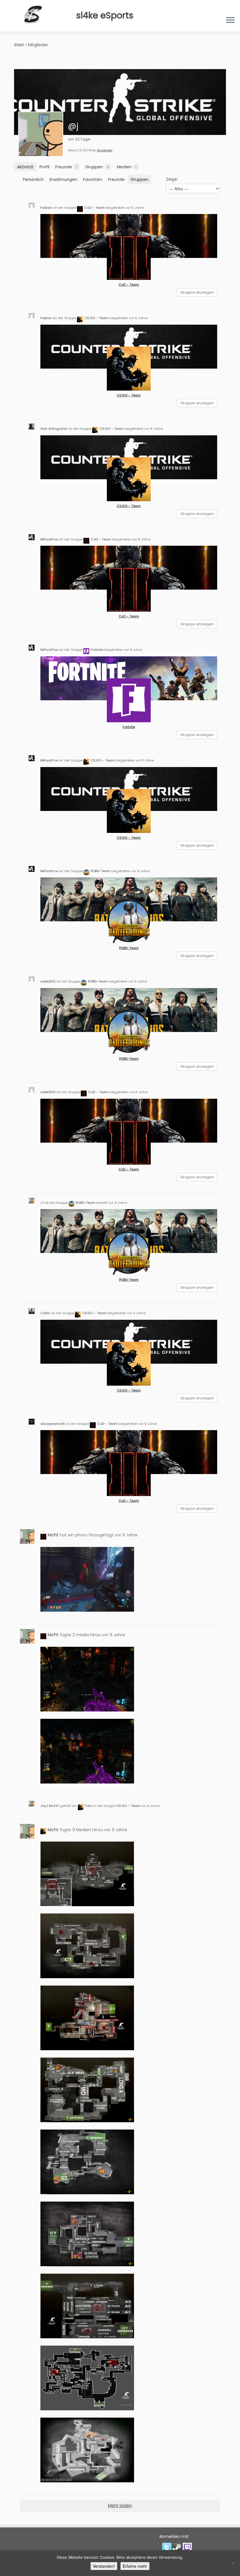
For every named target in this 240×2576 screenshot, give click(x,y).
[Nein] (233, 2563)
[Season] (87, 2378)
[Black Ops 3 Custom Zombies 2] (87, 1679)
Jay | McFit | (50, 1806)
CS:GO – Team (96, 318)
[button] (167, 2547)
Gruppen (97, 167)
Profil (44, 167)
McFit (53, 1535)
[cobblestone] (87, 2162)
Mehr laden (120, 2506)
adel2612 (48, 981)
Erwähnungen (63, 179)
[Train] (87, 2306)
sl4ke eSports (105, 15)
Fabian (46, 208)
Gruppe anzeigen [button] (197, 292)
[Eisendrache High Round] (87, 1579)
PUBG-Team (101, 871)
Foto (89, 1806)
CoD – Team (95, 208)
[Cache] (87, 2234)
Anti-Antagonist (54, 429)
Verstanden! (104, 2566)
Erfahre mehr (135, 2566)
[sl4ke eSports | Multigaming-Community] (38, 16)
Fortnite (97, 650)
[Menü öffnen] (230, 21)
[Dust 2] (87, 2090)
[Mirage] (87, 1946)
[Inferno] (87, 2018)
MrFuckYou (49, 539)
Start (19, 45)
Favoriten (93, 179)
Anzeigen (105, 150)
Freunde (66, 167)
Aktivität (25, 167)
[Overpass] (87, 2450)
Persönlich (33, 179)
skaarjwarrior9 (53, 1424)
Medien (127, 167)
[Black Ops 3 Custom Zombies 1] (87, 1751)
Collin (45, 1313)
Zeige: (172, 179)
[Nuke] (87, 1874)
